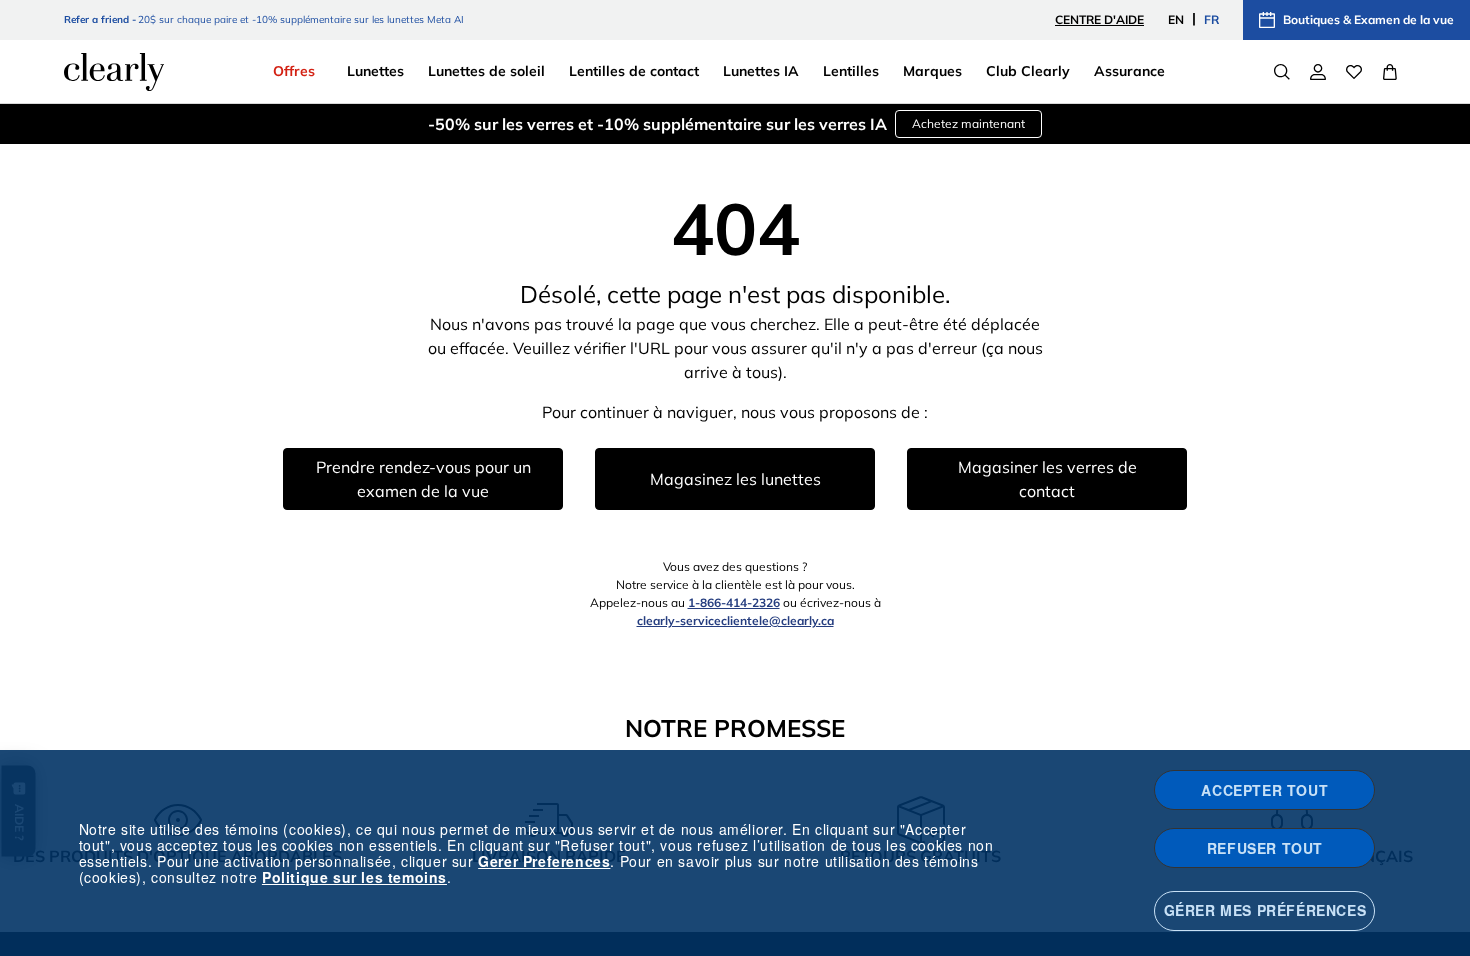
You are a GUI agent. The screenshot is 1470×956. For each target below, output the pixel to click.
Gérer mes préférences (1265, 910)
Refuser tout (1265, 848)
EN (1176, 19)
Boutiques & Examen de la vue (1368, 19)
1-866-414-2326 (734, 602)
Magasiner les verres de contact (1047, 479)
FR (1211, 19)
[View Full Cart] (1390, 72)
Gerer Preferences (544, 861)
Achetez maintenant (968, 123)
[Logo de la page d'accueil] (114, 72)
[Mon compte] (1318, 72)
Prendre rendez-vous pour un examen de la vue (423, 479)
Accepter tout (1264, 790)
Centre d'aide (1099, 19)
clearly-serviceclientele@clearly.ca (735, 620)
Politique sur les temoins (354, 877)
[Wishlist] (1354, 72)
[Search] (1282, 72)
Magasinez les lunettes (735, 479)
